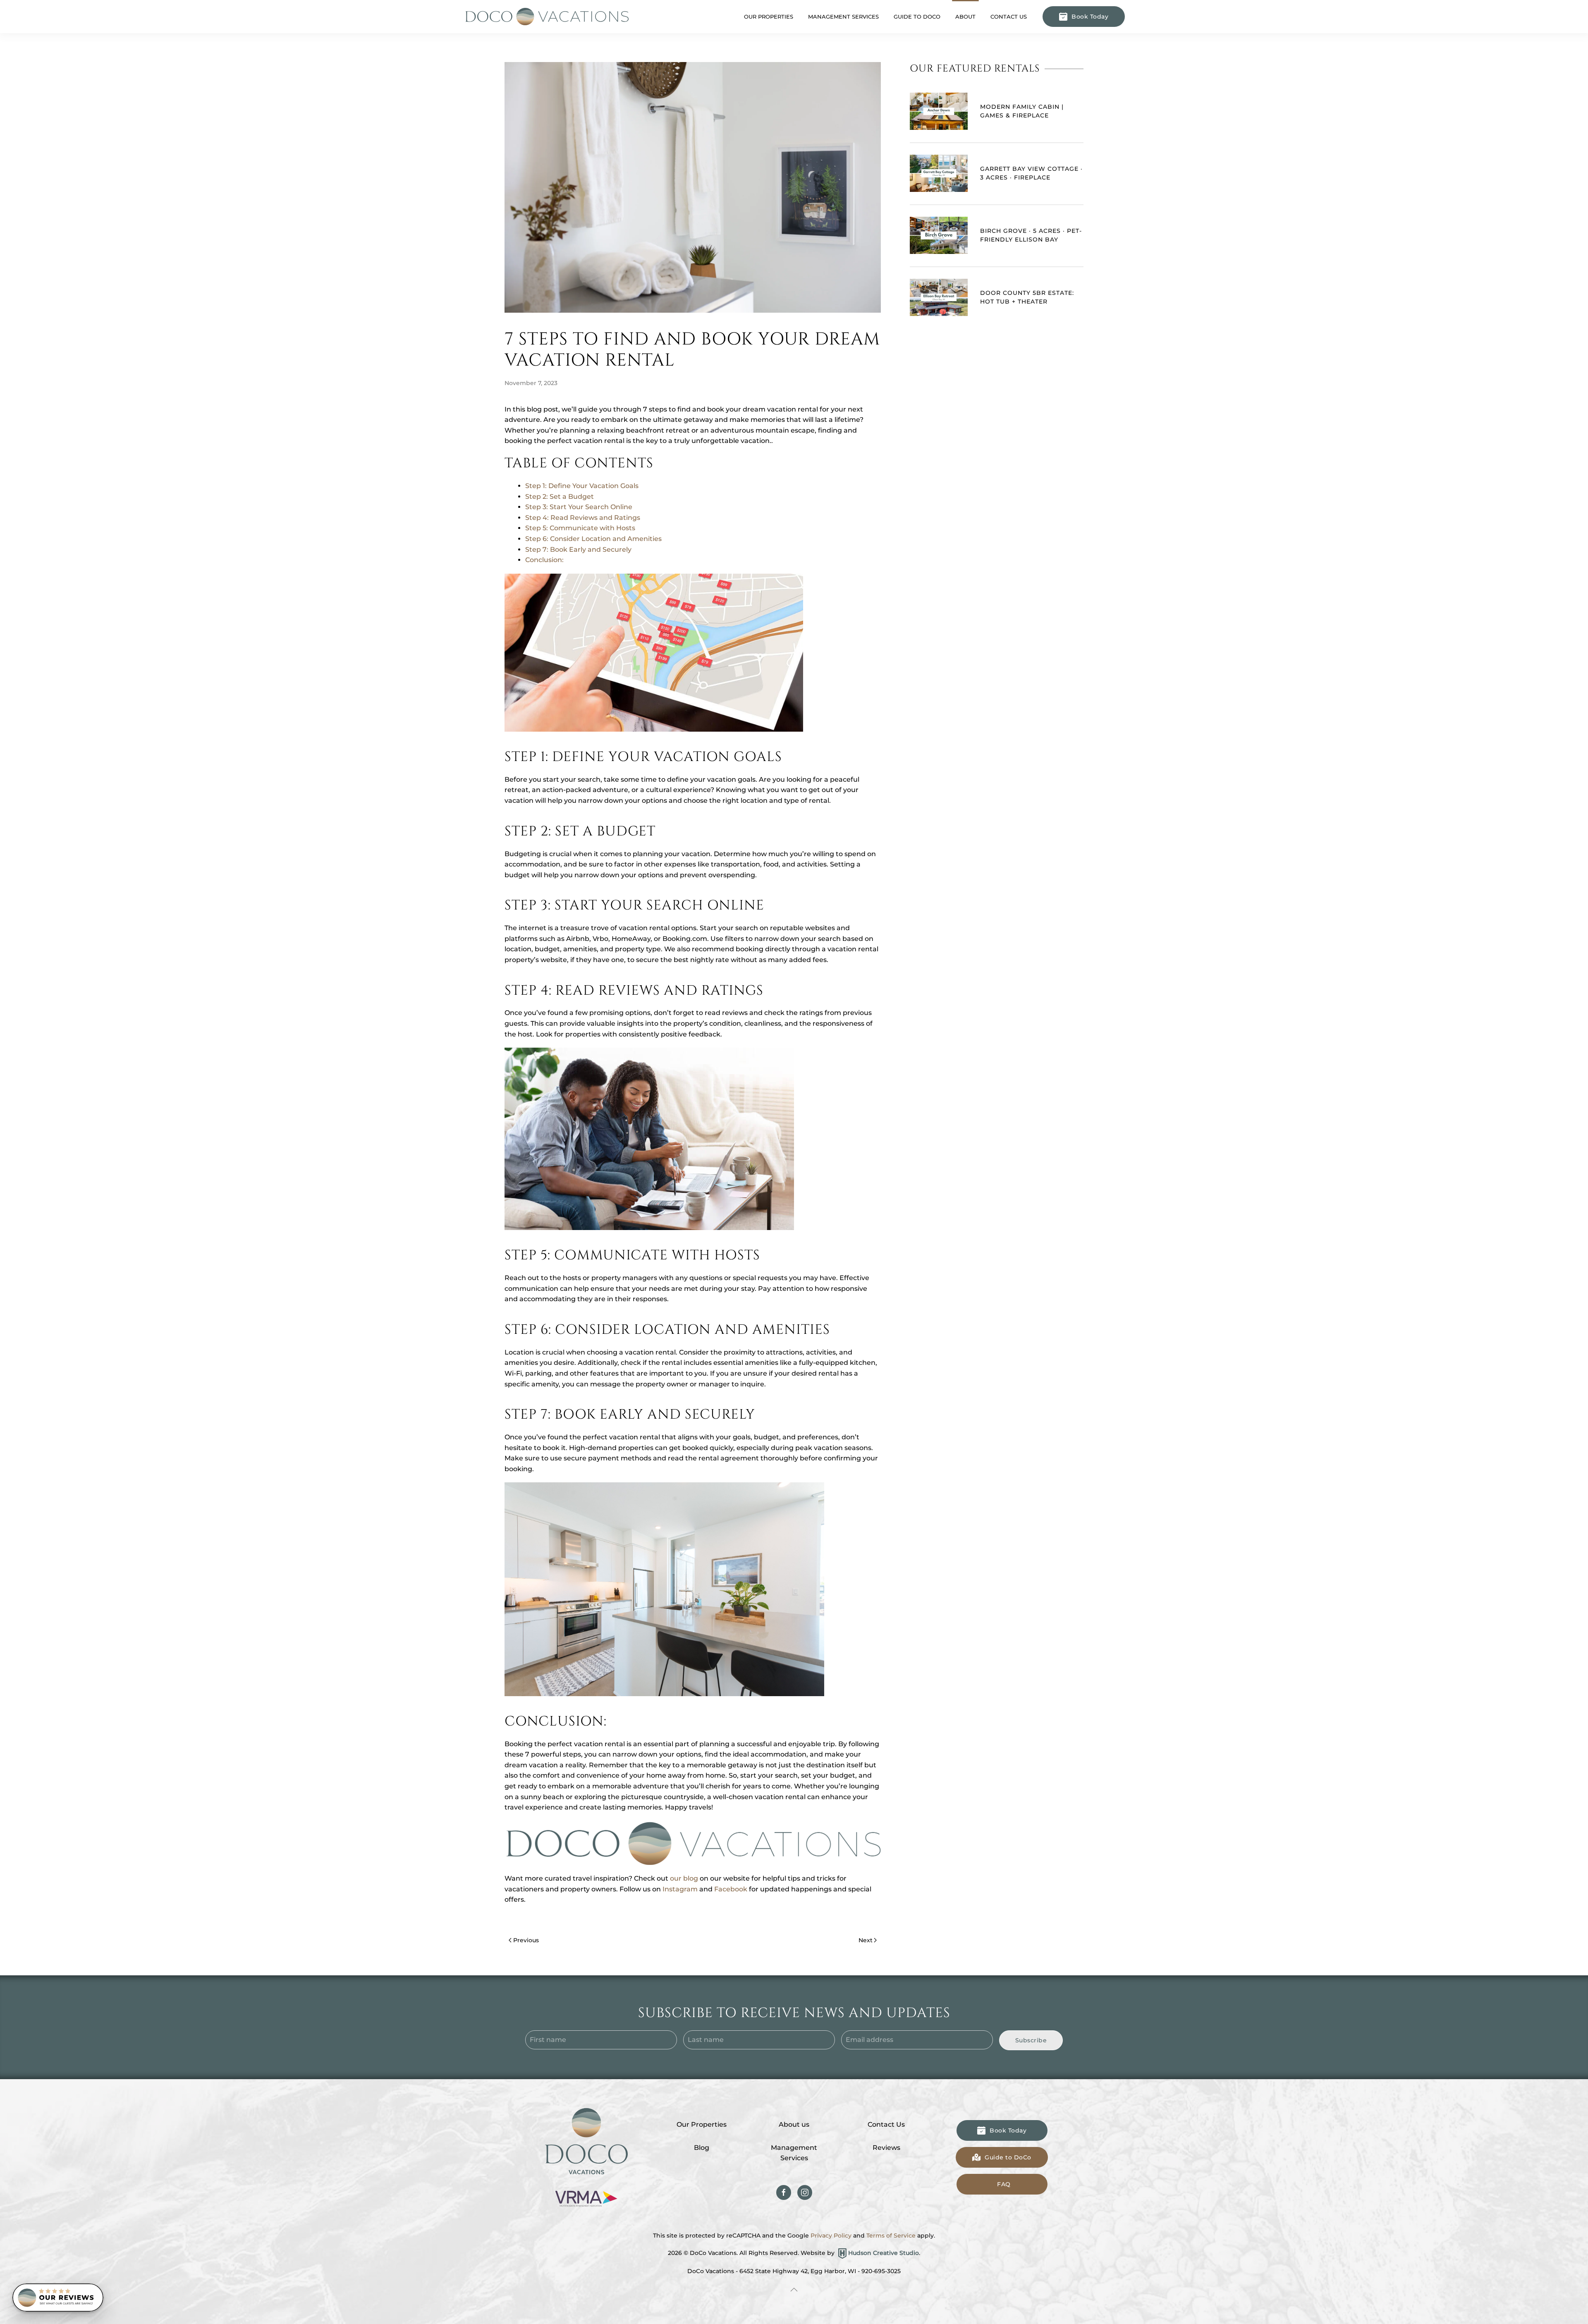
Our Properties (702, 2124)
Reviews (886, 2148)
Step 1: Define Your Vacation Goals (582, 486)
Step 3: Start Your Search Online (579, 507)
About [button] (965, 17)
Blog (702, 2148)
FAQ (1004, 2184)
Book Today (1090, 17)
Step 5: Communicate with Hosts (580, 528)
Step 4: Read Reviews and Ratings (583, 518)
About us (794, 2124)
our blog (684, 1878)
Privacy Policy (831, 2235)
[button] (794, 2290)
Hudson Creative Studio (884, 2253)
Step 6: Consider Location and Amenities (593, 539)
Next (866, 1940)
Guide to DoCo (917, 17)
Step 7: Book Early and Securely (578, 549)
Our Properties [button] (769, 17)
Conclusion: (544, 560)
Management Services (794, 2153)
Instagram (680, 1889)
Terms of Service (891, 2235)
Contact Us (1009, 17)
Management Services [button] (843, 17)
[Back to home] (546, 17)
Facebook (731, 1889)
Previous (526, 1940)
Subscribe (1031, 2040)
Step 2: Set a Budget (560, 497)
